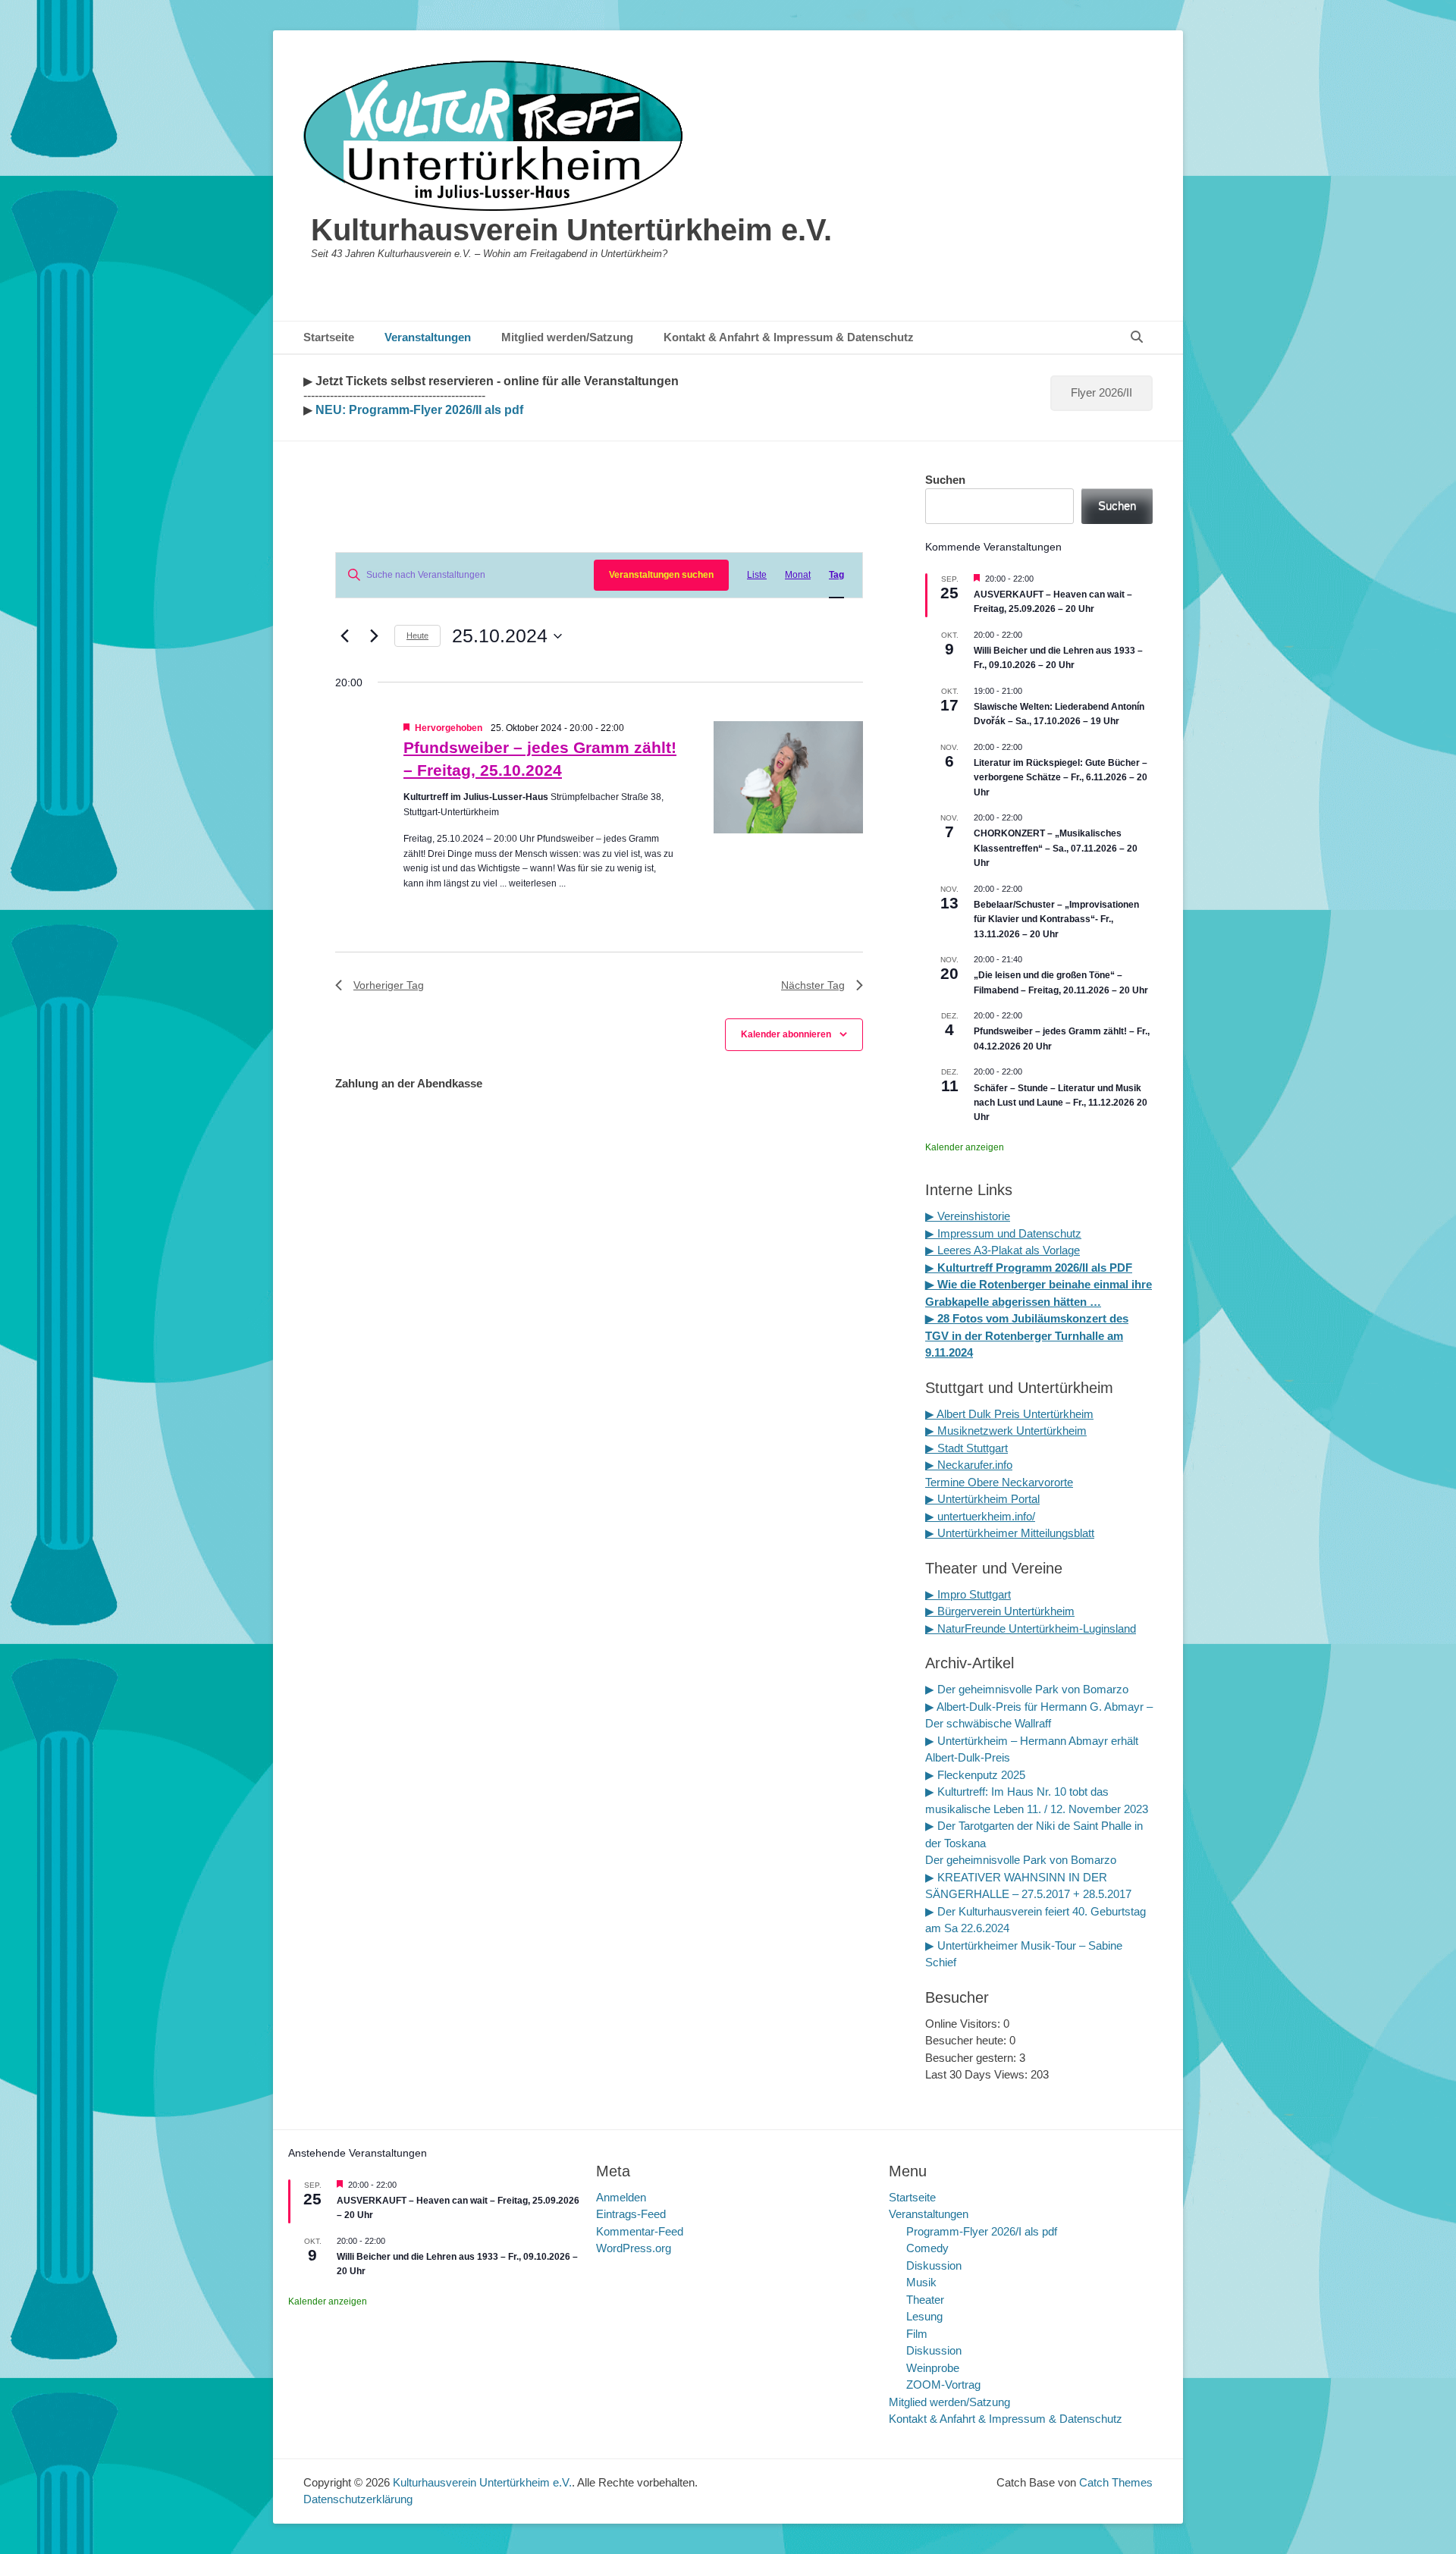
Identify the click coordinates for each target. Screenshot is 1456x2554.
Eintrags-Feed (631, 2214)
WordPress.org (634, 2248)
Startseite (329, 337)
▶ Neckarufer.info (969, 1465)
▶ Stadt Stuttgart (966, 1448)
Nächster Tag (813, 985)
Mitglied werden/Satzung (567, 337)
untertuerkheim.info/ (986, 1516)
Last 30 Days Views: (978, 2074)
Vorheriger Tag (389, 985)
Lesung (924, 2316)
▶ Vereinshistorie (968, 1216)
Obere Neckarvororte (1020, 1482)
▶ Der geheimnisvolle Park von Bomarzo (1027, 1689)
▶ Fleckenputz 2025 (975, 1775)
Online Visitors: (964, 2024)
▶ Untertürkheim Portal (982, 1499)
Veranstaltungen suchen (661, 575)
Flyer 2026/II (1101, 392)
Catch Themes (1116, 2482)
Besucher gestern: (972, 2058)
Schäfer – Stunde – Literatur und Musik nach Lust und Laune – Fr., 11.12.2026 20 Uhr (1061, 1103)
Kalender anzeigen (965, 1147)
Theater (925, 2300)
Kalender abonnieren (786, 1034)
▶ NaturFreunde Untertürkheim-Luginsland (1031, 1628)
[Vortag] (344, 636)
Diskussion (934, 2265)
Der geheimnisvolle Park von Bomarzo (1021, 1860)
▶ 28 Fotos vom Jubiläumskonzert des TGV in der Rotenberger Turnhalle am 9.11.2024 (1027, 1335)
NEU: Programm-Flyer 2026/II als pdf (418, 410)
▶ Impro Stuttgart (968, 1594)
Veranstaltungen (428, 337)
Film (917, 2334)
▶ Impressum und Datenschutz (1003, 1233)
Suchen (945, 480)
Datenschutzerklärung (358, 2499)
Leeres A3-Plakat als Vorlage (1007, 1250)
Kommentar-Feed (640, 2231)
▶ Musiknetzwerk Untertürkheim (1006, 1431)
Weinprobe (933, 2368)
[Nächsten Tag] (374, 636)
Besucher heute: (967, 2040)
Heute (417, 635)
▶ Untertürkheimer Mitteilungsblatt (1010, 1533)
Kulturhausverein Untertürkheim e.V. (571, 230)
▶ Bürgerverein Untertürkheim (1000, 1611)
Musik (921, 2282)
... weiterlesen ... (533, 883)
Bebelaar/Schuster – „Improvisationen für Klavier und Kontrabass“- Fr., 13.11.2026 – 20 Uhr (1056, 919)
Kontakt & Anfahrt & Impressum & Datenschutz (789, 337)
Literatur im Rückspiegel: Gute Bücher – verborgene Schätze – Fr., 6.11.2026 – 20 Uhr (1061, 778)
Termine (946, 1482)
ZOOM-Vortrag (943, 2385)
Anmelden (621, 2197)
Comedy (927, 2248)
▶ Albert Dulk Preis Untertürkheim (1009, 1414)
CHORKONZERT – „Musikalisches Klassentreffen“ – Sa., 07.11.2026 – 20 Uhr (1056, 848)
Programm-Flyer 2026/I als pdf (982, 2231)
